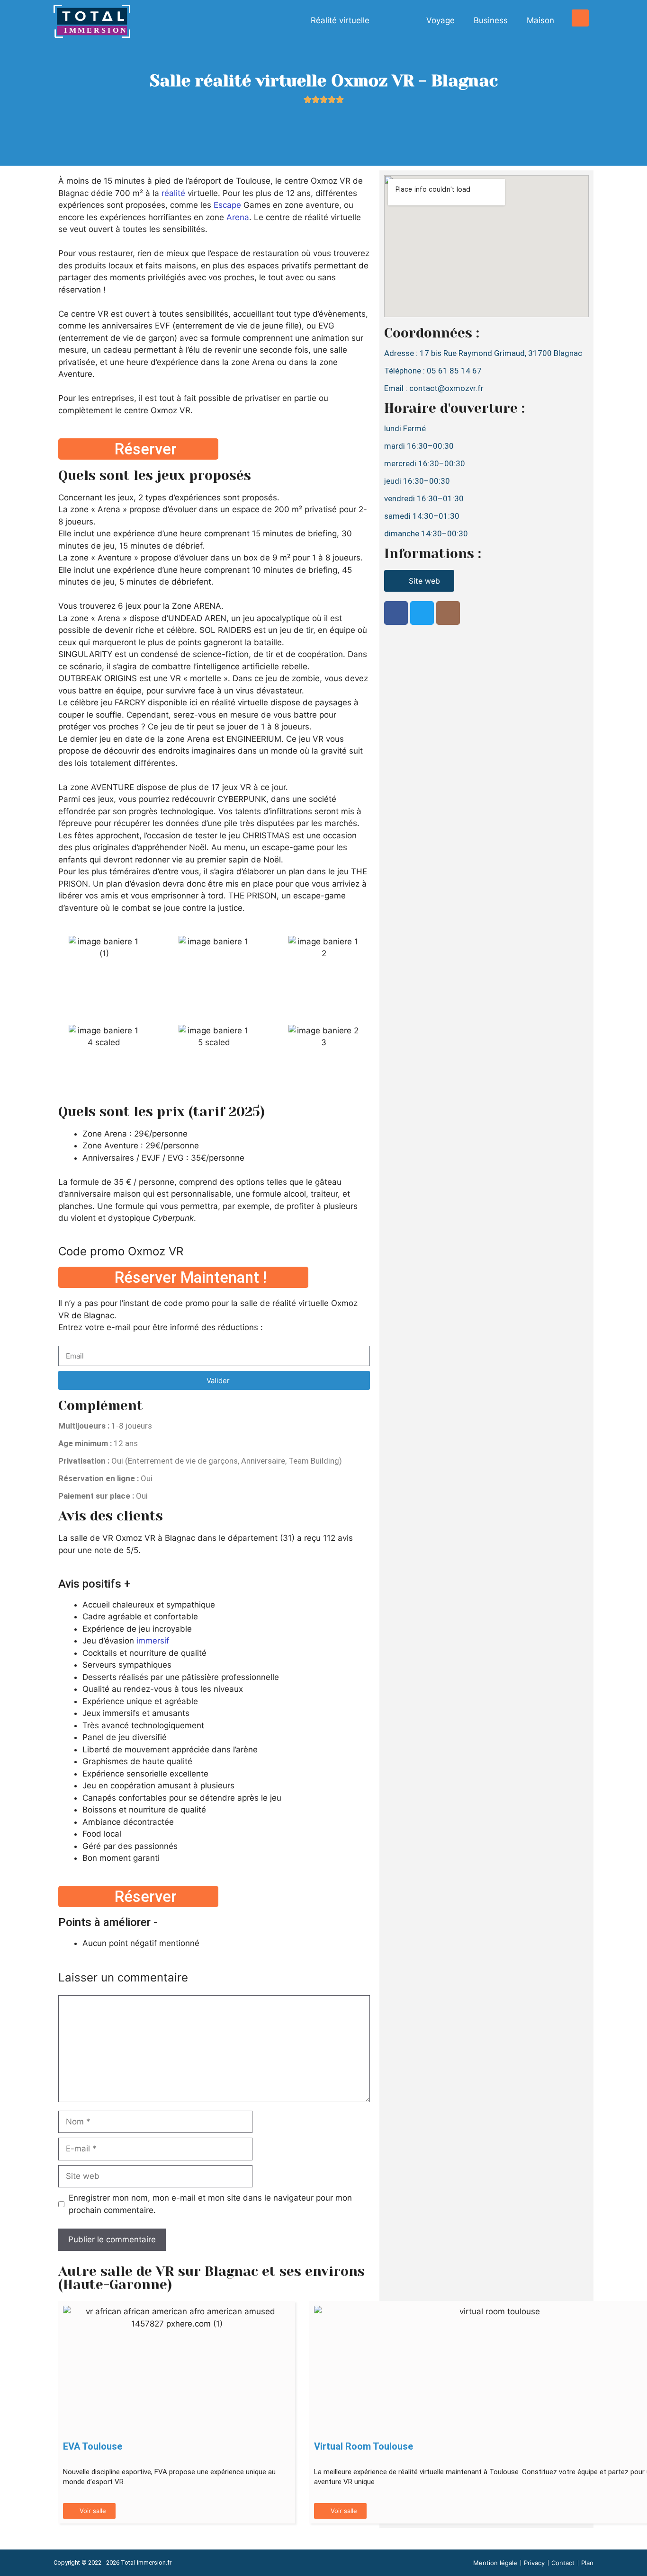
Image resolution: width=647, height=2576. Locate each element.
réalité (173, 193)
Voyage (440, 20)
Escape (227, 205)
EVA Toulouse (93, 2446)
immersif (153, 1641)
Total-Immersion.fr (146, 2563)
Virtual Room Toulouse (364, 2446)
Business (491, 20)
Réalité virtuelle (340, 20)
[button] (580, 18)
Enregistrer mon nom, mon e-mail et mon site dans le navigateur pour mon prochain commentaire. (210, 2204)
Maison (540, 20)
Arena (238, 217)
